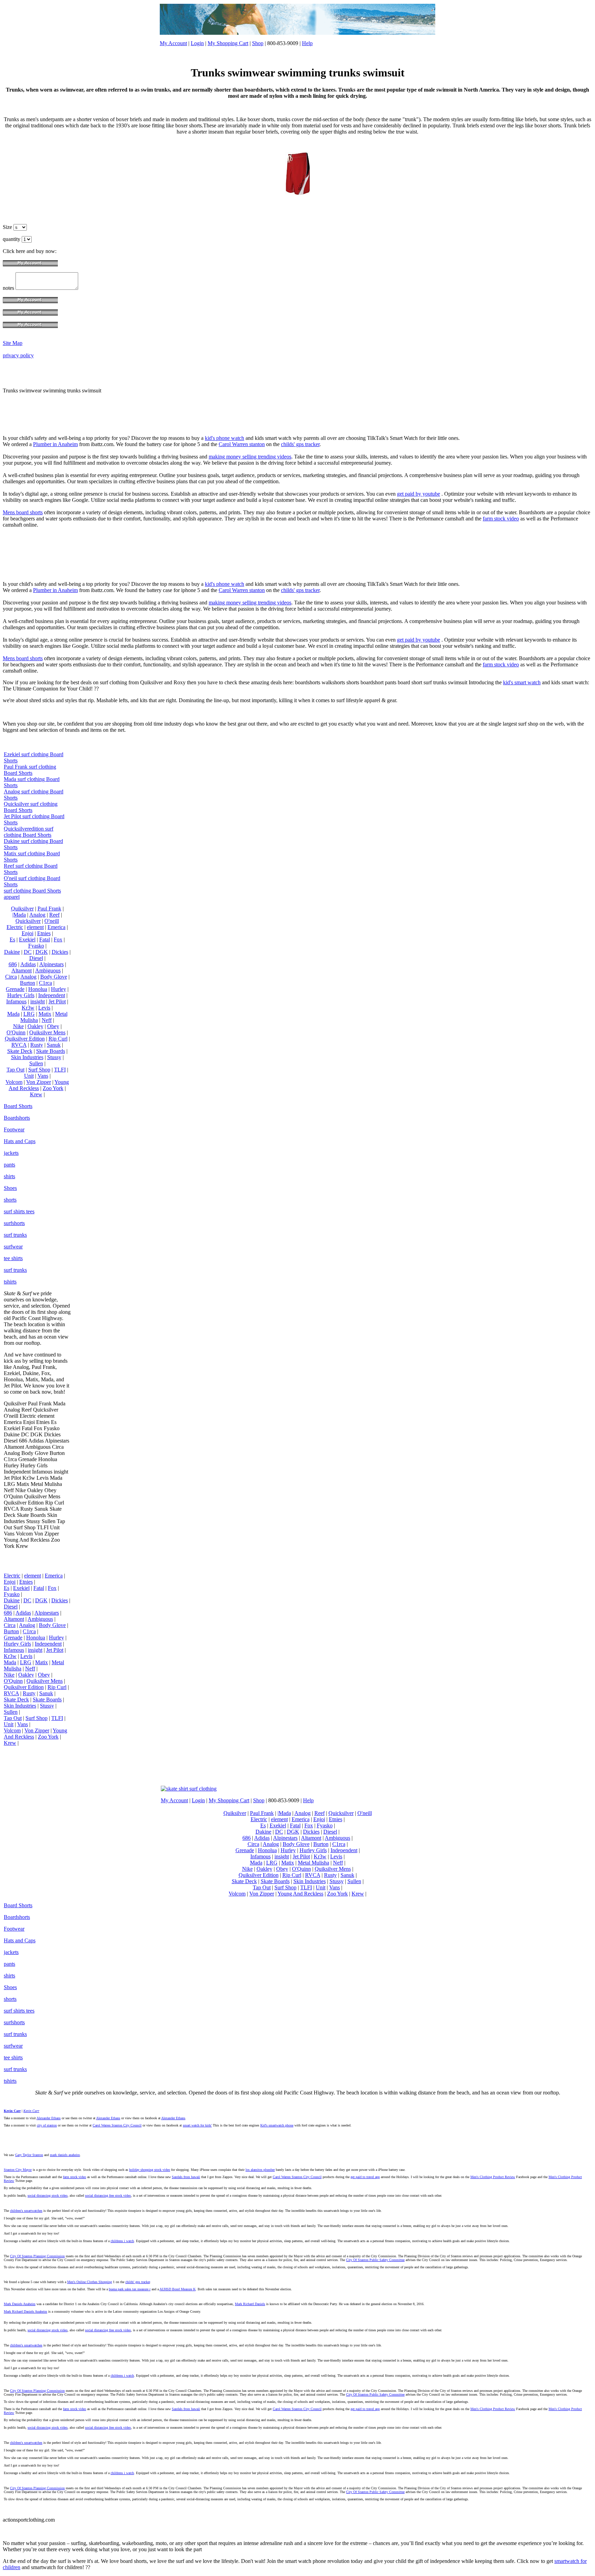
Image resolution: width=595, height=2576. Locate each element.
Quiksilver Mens (47, 1032)
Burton (28, 983)
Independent (52, 995)
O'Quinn (16, 1032)
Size (8, 227)
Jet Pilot (57, 1001)
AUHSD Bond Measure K (178, 2289)
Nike (18, 1026)
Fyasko (36, 946)
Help (307, 43)
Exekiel (27, 939)
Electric (15, 927)
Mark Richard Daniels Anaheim (25, 2311)
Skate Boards (51, 1051)
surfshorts (14, 1223)
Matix (45, 1014)
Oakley (35, 1026)
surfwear (13, 1247)
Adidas (28, 964)
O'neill (52, 921)
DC (28, 952)
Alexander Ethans (49, 2118)
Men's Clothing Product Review (493, 2177)
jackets (11, 1153)
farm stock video (501, 519)
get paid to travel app (365, 2177)
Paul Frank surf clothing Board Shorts (30, 770)
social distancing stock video (48, 2195)
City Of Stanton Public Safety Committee (375, 2260)
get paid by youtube (419, 494)
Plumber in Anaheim (55, 444)
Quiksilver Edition (25, 1039)
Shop (258, 43)
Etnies (44, 933)
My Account (173, 43)
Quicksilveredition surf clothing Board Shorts (29, 832)
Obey (53, 1026)
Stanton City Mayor (18, 2170)
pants (9, 1165)
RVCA (19, 1045)
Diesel (36, 958)
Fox (58, 939)
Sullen (36, 1063)
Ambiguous (48, 970)
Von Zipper (39, 1082)
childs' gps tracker (300, 444)
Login (197, 43)
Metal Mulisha (314, 1863)
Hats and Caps (20, 1141)
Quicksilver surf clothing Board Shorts (31, 807)
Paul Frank (49, 909)
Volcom (14, 1082)
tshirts (10, 1282)
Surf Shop (39, 1070)
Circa (11, 977)
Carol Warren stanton (242, 444)
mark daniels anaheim (65, 2155)
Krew (36, 1094)
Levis (44, 1008)
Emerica (56, 927)
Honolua (38, 989)
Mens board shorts (23, 512)
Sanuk (54, 1045)
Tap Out (15, 1070)
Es (12, 939)
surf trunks (15, 1235)
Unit (29, 1076)
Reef (54, 915)
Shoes (10, 1188)
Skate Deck (20, 1051)
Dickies (60, 952)
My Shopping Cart (228, 43)
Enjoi (28, 933)
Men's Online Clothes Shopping (90, 2282)
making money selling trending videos (250, 457)
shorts (10, 1200)
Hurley (59, 989)
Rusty (37, 1045)
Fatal (45, 939)
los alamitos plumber (260, 2170)
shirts (9, 1176)
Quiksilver (22, 909)
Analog (37, 915)
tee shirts (13, 1258)
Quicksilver (28, 921)
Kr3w (28, 1008)
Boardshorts (17, 1118)
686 (13, 964)
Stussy (54, 1057)
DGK (42, 952)
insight (38, 1001)
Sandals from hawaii (186, 2177)
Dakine (12, 952)
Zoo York (53, 1088)
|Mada (19, 915)
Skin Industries (27, 1057)
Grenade (15, 989)
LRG (29, 1014)
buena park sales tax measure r (130, 2289)
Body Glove (54, 977)
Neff (47, 1020)
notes (9, 288)
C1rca (45, 983)
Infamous (16, 1001)
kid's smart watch (522, 682)
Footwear (14, 1129)
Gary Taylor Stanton (29, 2155)
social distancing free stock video (108, 2195)
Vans (43, 1076)
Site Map (13, 343)
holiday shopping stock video (150, 2170)
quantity (12, 239)
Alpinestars (51, 964)
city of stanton (47, 2125)
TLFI (60, 1070)
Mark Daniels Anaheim (20, 2304)
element (35, 927)
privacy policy (18, 355)
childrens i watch (122, 2241)
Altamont (22, 970)
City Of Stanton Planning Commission (37, 2256)
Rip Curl (58, 1039)
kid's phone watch (225, 438)
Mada (13, 1014)
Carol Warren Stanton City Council (117, 2125)
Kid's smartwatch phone (277, 2125)
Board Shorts (18, 1106)
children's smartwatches (26, 2211)
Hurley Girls (21, 995)
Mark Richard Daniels (250, 2304)
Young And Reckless (39, 1085)
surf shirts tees (19, 1211)
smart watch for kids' (197, 2125)
